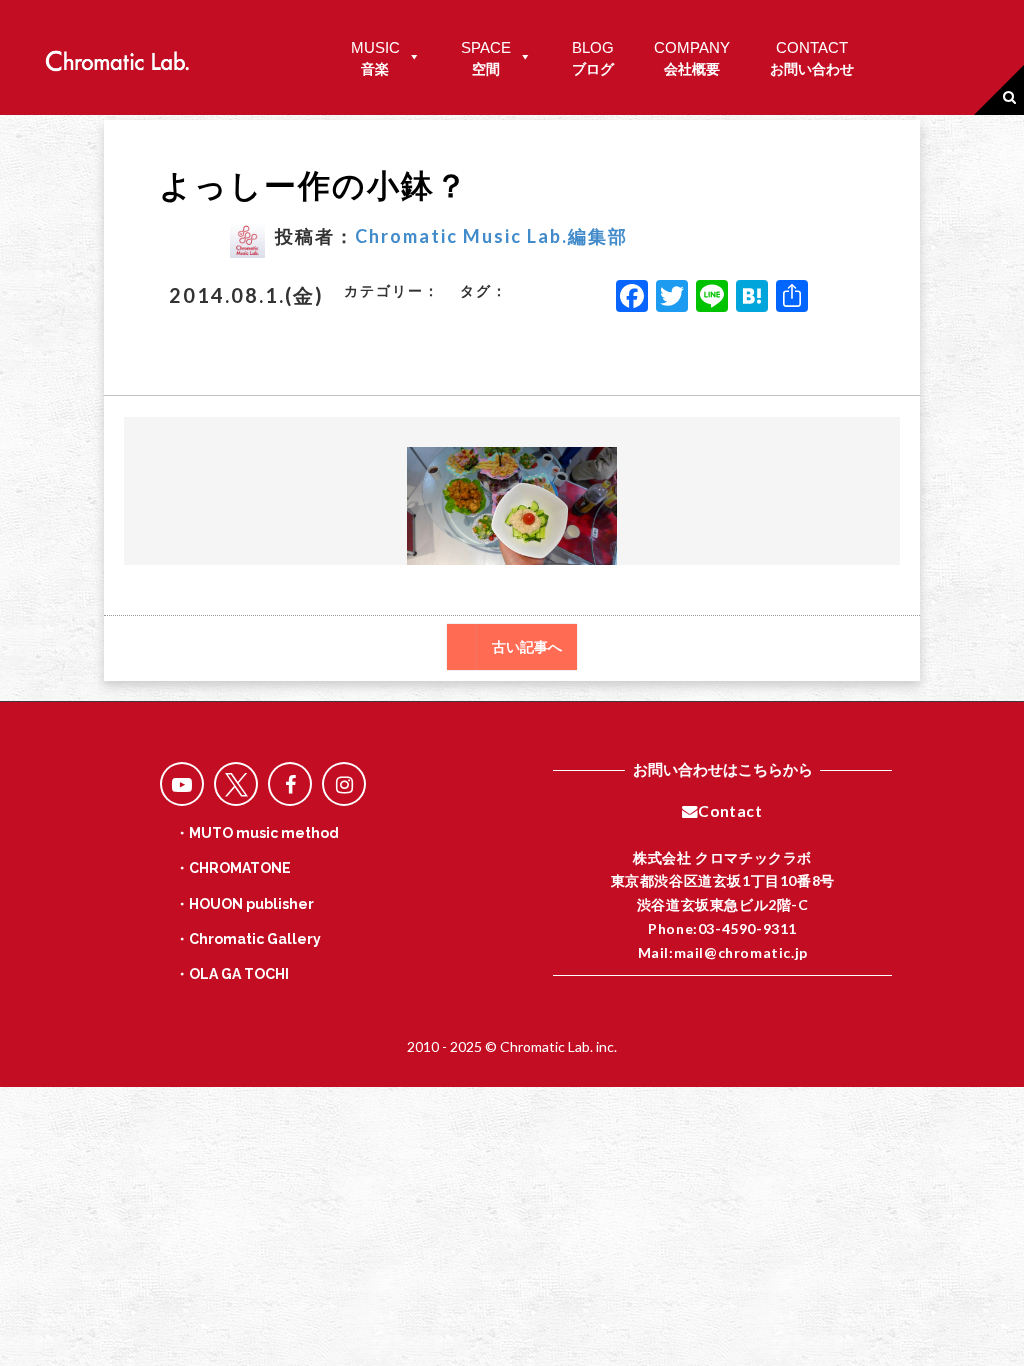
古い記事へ (527, 647)
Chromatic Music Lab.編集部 (491, 236)
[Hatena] (752, 298)
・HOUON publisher (244, 904)
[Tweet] (236, 784)
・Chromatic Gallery (248, 939)
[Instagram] (344, 784)
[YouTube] (182, 784)
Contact (730, 811)
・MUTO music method (257, 833)
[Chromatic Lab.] (117, 55)
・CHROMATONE (233, 868)
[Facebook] (632, 298)
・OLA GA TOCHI (232, 974)
